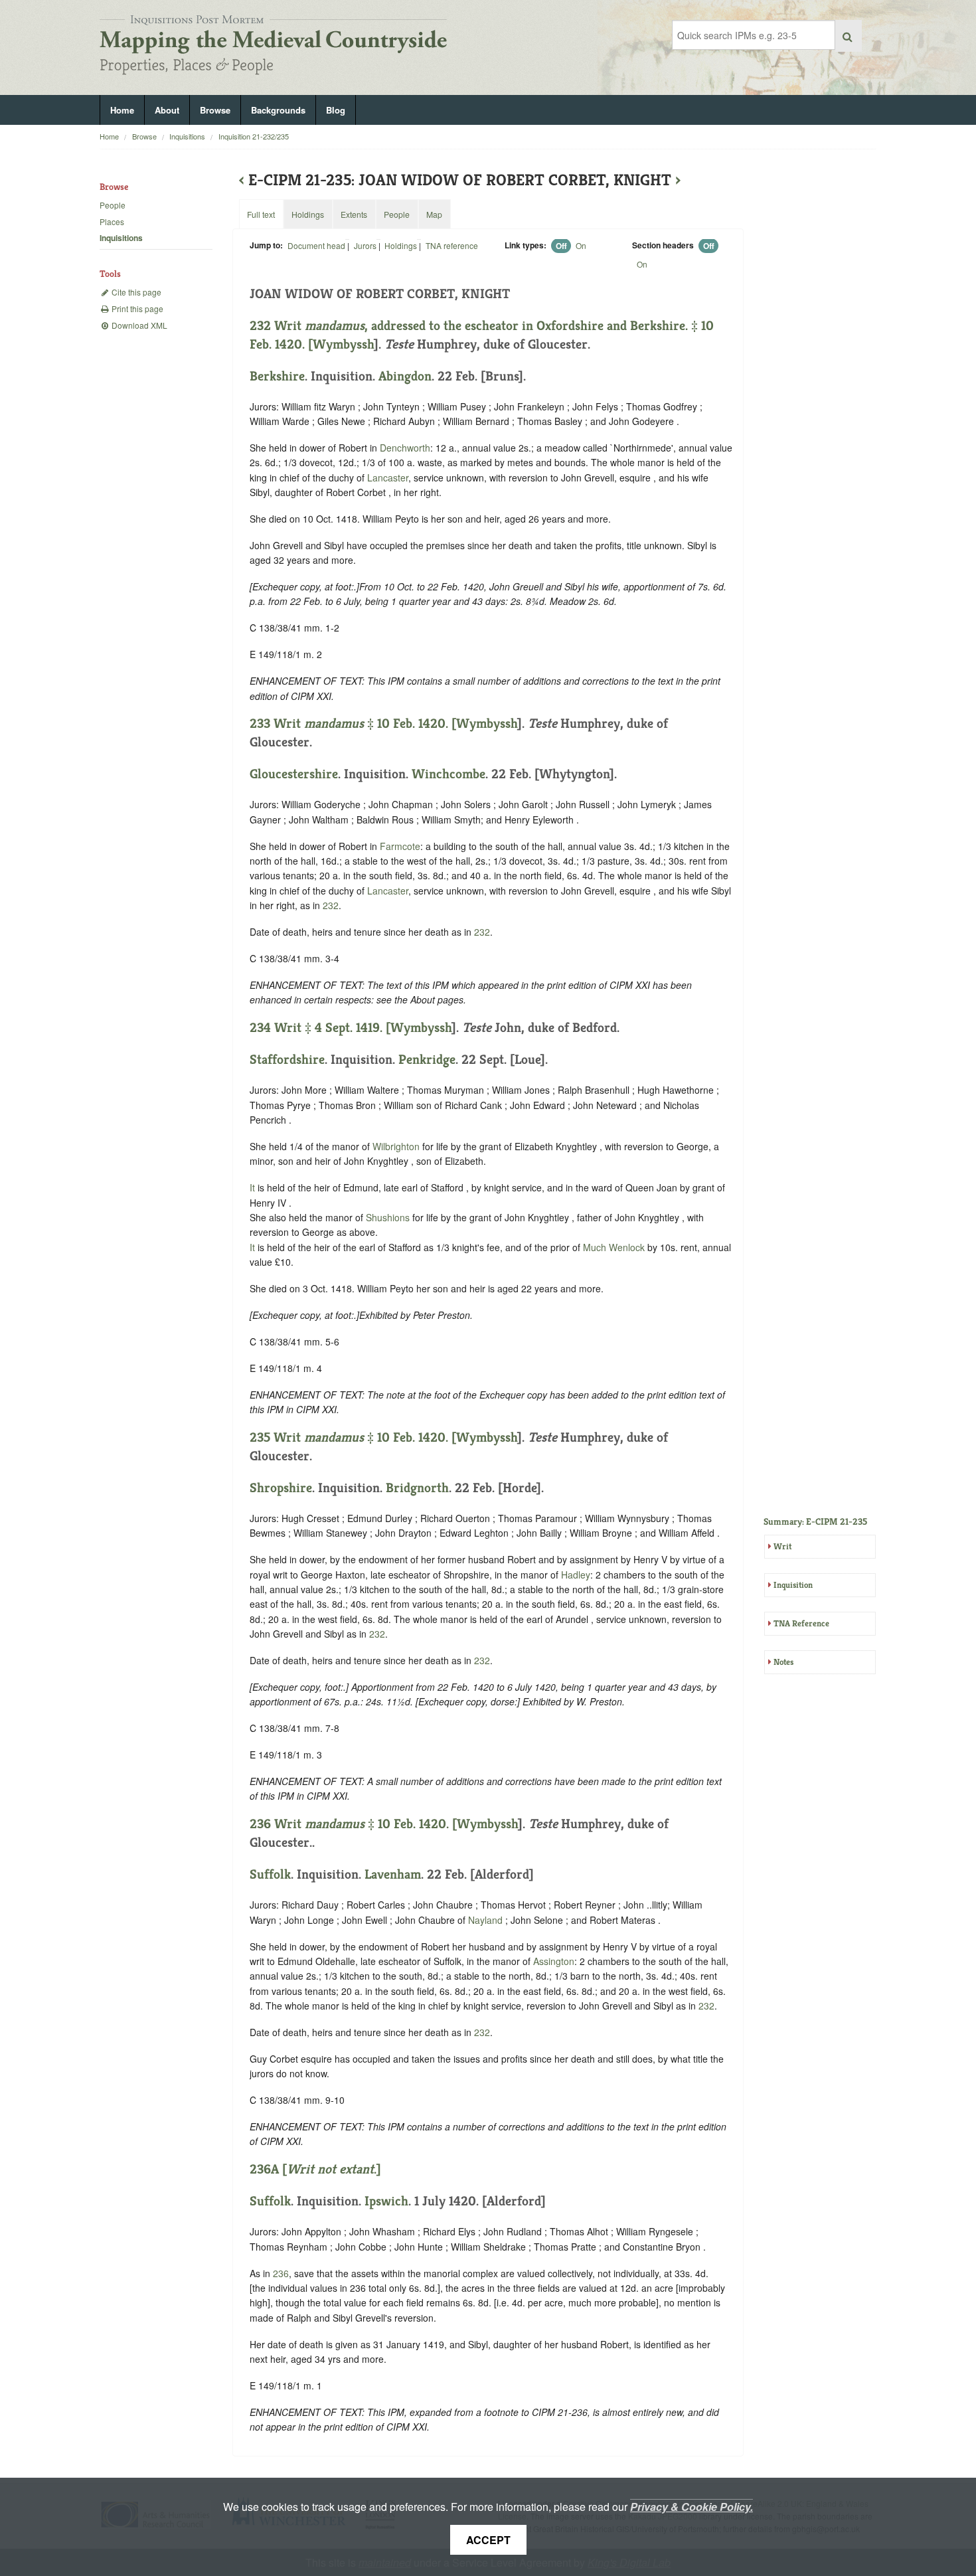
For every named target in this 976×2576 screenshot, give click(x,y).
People (113, 205)
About (167, 110)
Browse (215, 110)
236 (281, 2273)
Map (434, 214)
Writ (782, 1546)
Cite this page (135, 292)
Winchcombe (448, 774)
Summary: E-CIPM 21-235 (815, 1521)
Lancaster (388, 477)
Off (561, 246)
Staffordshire (287, 1060)
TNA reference (452, 245)
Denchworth (405, 448)
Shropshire (281, 1488)
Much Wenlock (614, 1247)
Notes (783, 1662)
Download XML (138, 325)
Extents (354, 214)
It (252, 1187)
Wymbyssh (343, 344)
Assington (554, 1961)
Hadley (576, 1575)
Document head (316, 245)
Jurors (365, 245)
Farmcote (400, 846)
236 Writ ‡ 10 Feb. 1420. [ (353, 1824)
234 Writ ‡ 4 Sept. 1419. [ (320, 1028)
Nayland (485, 1920)
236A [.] (315, 2169)
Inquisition (793, 1585)
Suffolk (270, 1874)
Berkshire (277, 376)
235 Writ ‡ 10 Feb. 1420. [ (353, 1437)
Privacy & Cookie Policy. (691, 2507)
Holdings (401, 245)
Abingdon (405, 376)
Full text (261, 214)
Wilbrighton (396, 1146)
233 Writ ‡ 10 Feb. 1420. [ (353, 724)
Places (112, 221)
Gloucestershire (294, 774)
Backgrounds (278, 110)
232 (331, 905)
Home (122, 110)
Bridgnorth (417, 1488)
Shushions (388, 1217)
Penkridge (427, 1060)
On (581, 245)
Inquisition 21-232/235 (254, 136)
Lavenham (393, 1874)
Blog (336, 110)
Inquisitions (187, 136)
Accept (488, 2540)
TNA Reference (801, 1623)
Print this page (136, 308)
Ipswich (386, 2201)
